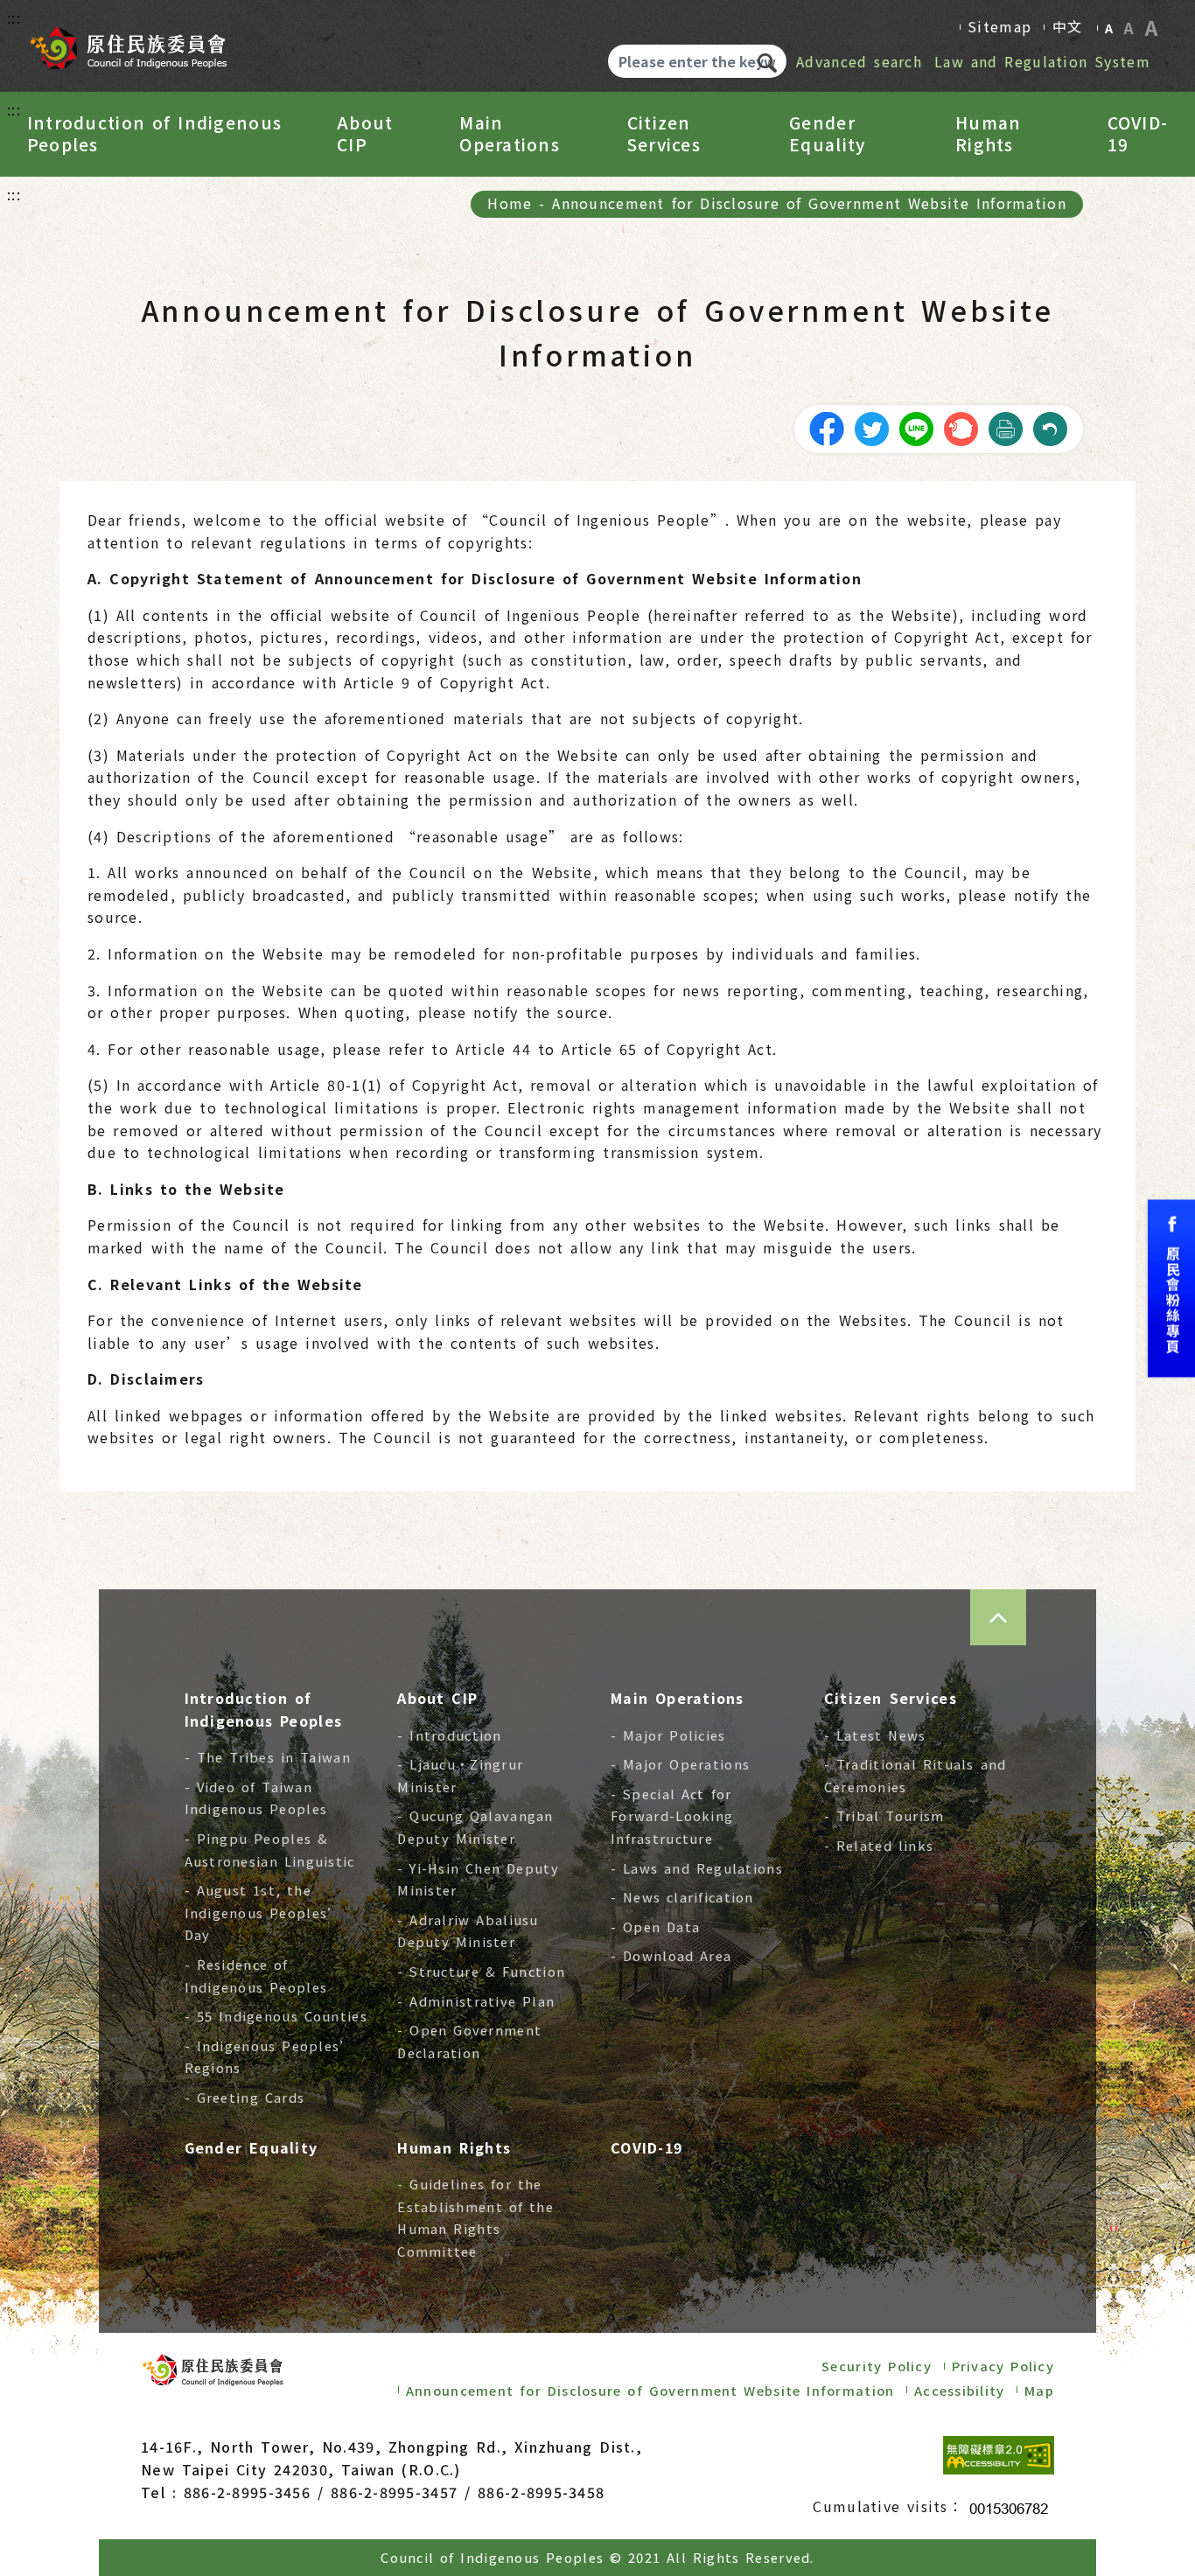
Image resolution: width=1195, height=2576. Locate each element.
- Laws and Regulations (697, 1868)
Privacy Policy (1003, 2366)
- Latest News (875, 1735)
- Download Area (671, 1955)
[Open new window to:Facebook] (1171, 1288)
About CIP (365, 134)
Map (1039, 2390)
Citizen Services (664, 134)
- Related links (879, 1845)
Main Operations (510, 134)
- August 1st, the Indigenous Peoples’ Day (263, 1912)
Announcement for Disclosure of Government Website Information (809, 203)
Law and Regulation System (1042, 61)
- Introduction (449, 1735)
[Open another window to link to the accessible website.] (999, 2455)
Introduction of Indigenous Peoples (154, 134)
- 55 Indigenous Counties (276, 2016)
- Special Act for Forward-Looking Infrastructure (672, 1816)
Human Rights (988, 134)
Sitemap (999, 26)
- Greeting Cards (245, 2097)
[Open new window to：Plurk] (961, 427)
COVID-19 (1138, 134)
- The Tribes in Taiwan (268, 1757)
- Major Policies (668, 1735)
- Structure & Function (481, 1971)
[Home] (128, 42)
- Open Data (655, 1927)
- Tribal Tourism (884, 1815)
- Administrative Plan (476, 2001)
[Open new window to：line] (916, 427)
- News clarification (682, 1897)
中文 (1068, 26)
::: (14, 17)
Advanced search (859, 61)
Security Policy (877, 2366)
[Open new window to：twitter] (871, 427)
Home (510, 203)
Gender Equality (827, 134)
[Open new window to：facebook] (827, 427)
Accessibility (960, 2390)
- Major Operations (680, 1764)
